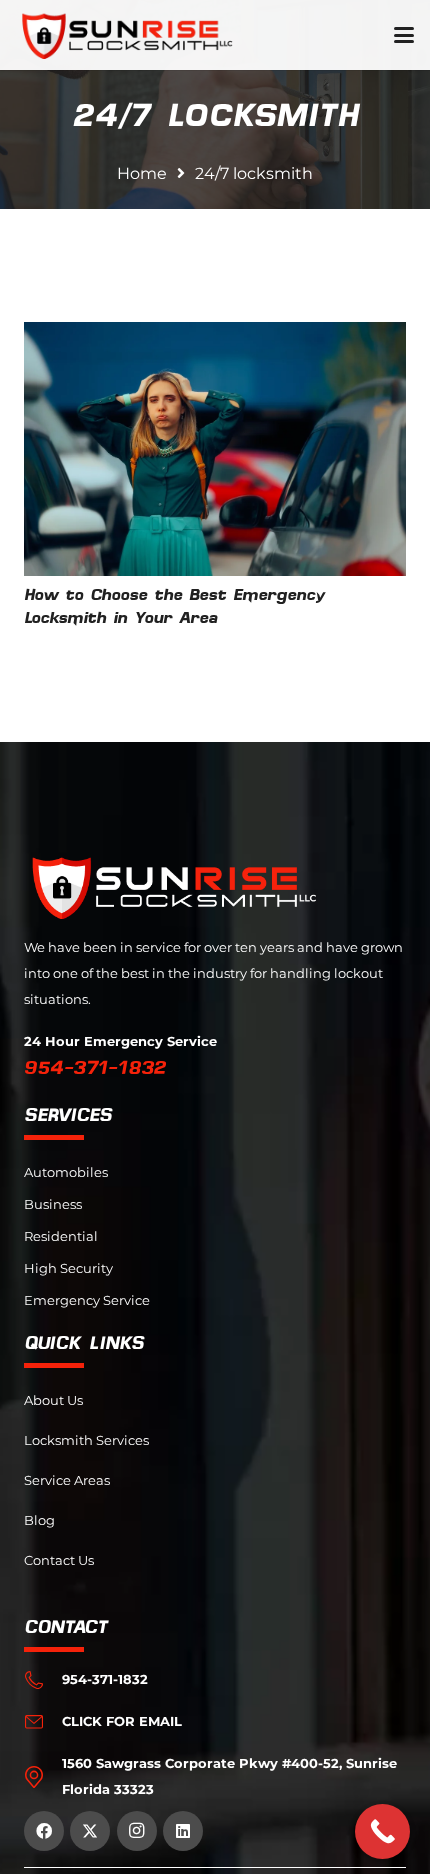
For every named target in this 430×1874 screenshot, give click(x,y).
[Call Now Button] (382, 1831)
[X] (90, 1831)
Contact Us (59, 1560)
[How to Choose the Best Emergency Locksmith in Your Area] (215, 449)
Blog (39, 1520)
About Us (53, 1400)
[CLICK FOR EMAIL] (43, 1722)
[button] (404, 35)
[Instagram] (137, 1831)
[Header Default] (127, 35)
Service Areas (67, 1480)
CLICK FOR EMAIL (122, 1721)
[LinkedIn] (183, 1831)
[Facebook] (44, 1831)
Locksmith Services (86, 1440)
